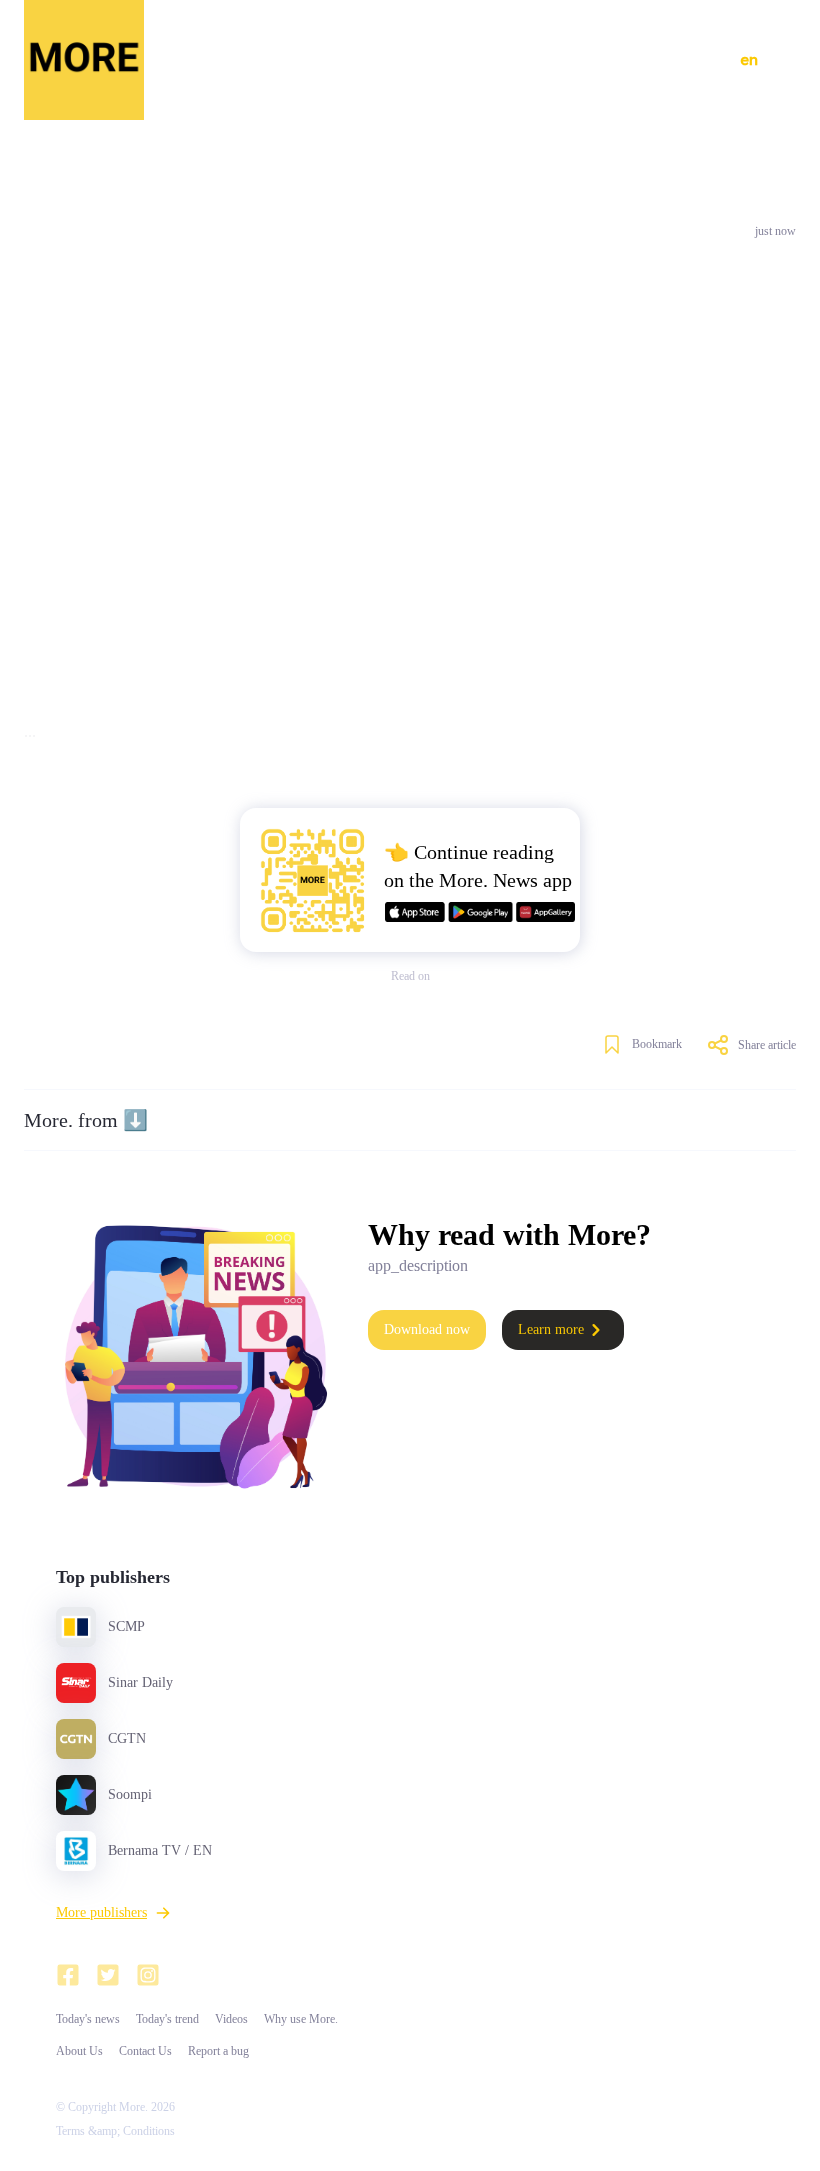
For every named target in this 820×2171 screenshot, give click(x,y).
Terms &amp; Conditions (115, 2131)
